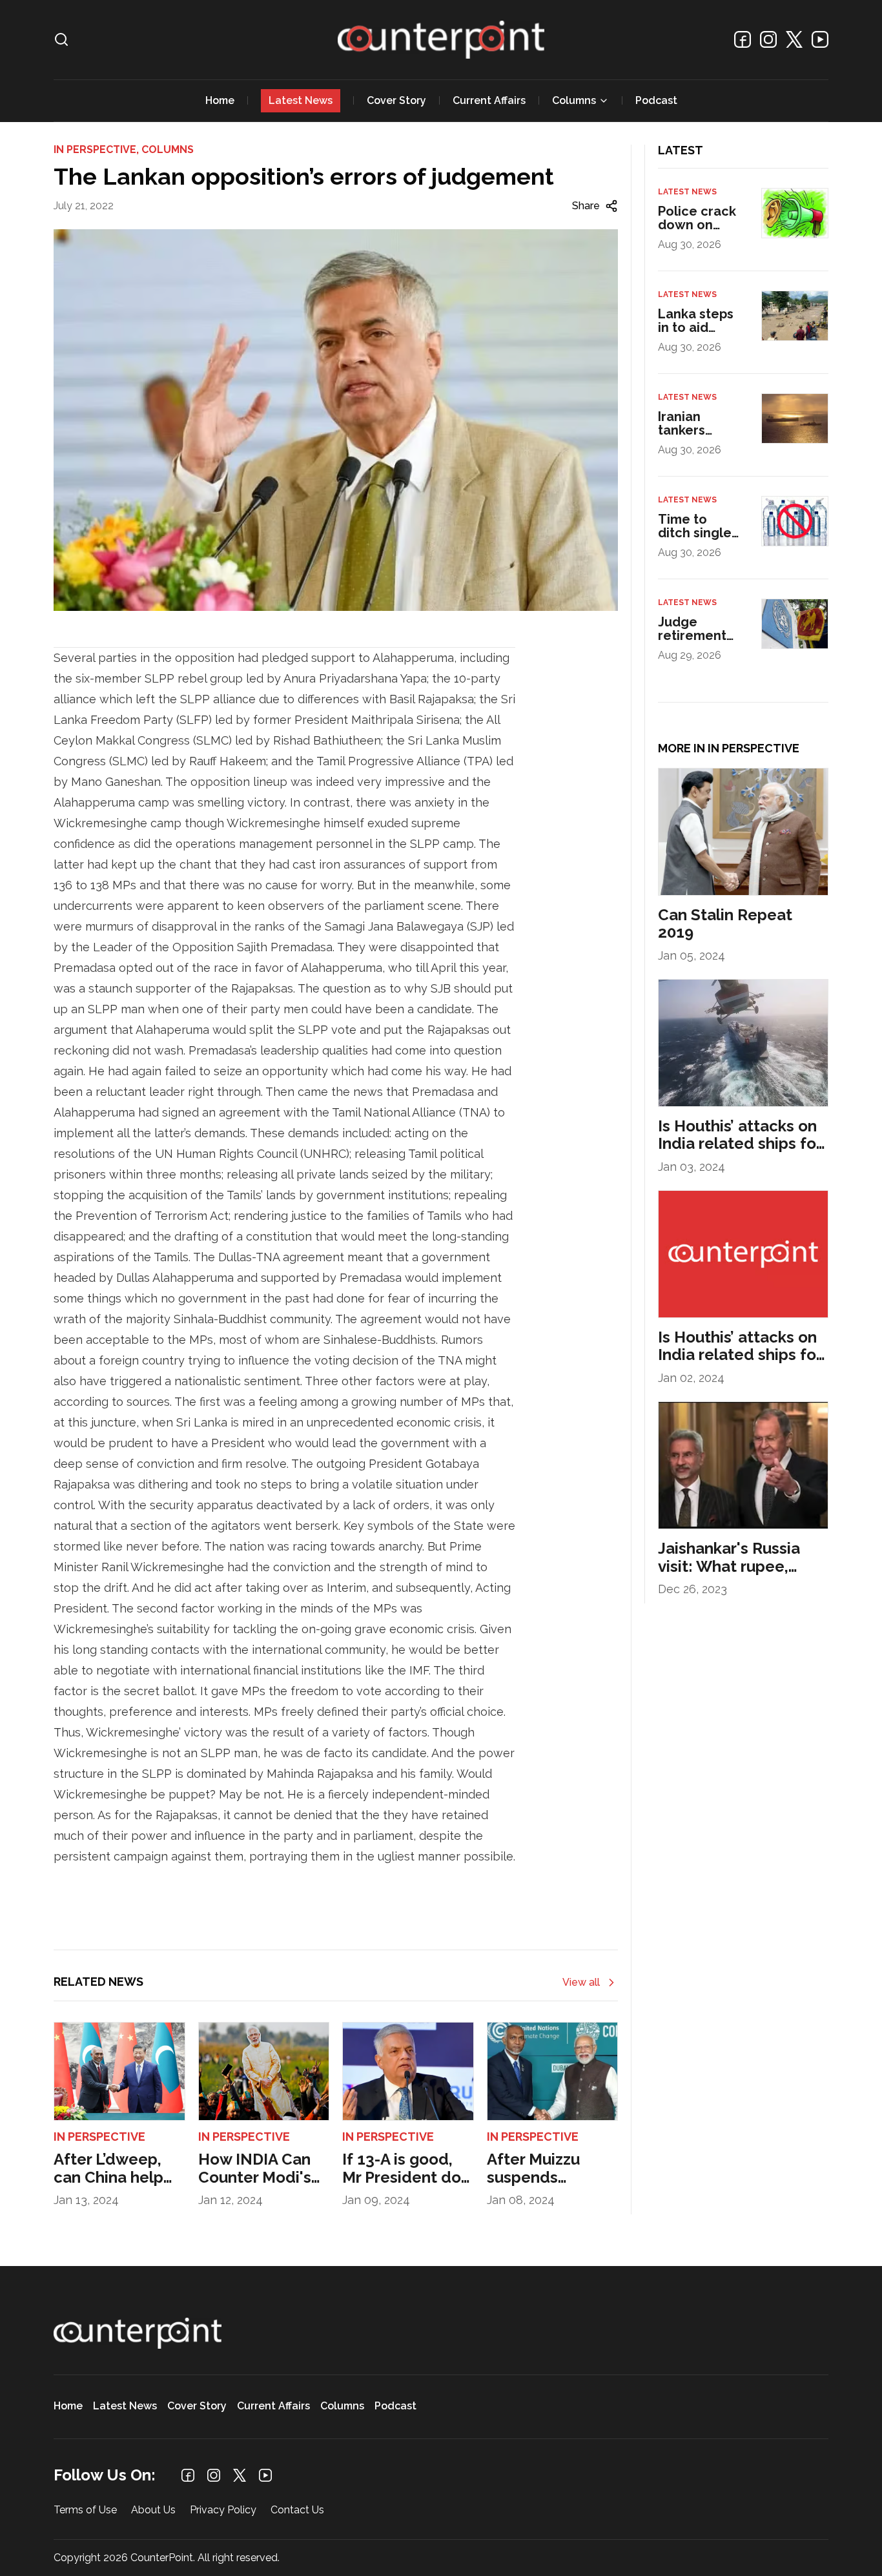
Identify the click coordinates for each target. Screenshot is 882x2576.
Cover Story (396, 100)
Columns (574, 100)
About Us (153, 2510)
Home (220, 100)
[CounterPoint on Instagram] (768, 39)
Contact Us (297, 2510)
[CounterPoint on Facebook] (743, 39)
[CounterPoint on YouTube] (820, 39)
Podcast (656, 100)
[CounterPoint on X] (794, 39)
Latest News (301, 100)
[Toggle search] (61, 39)
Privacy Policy (223, 2510)
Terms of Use (85, 2510)
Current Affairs (489, 100)
